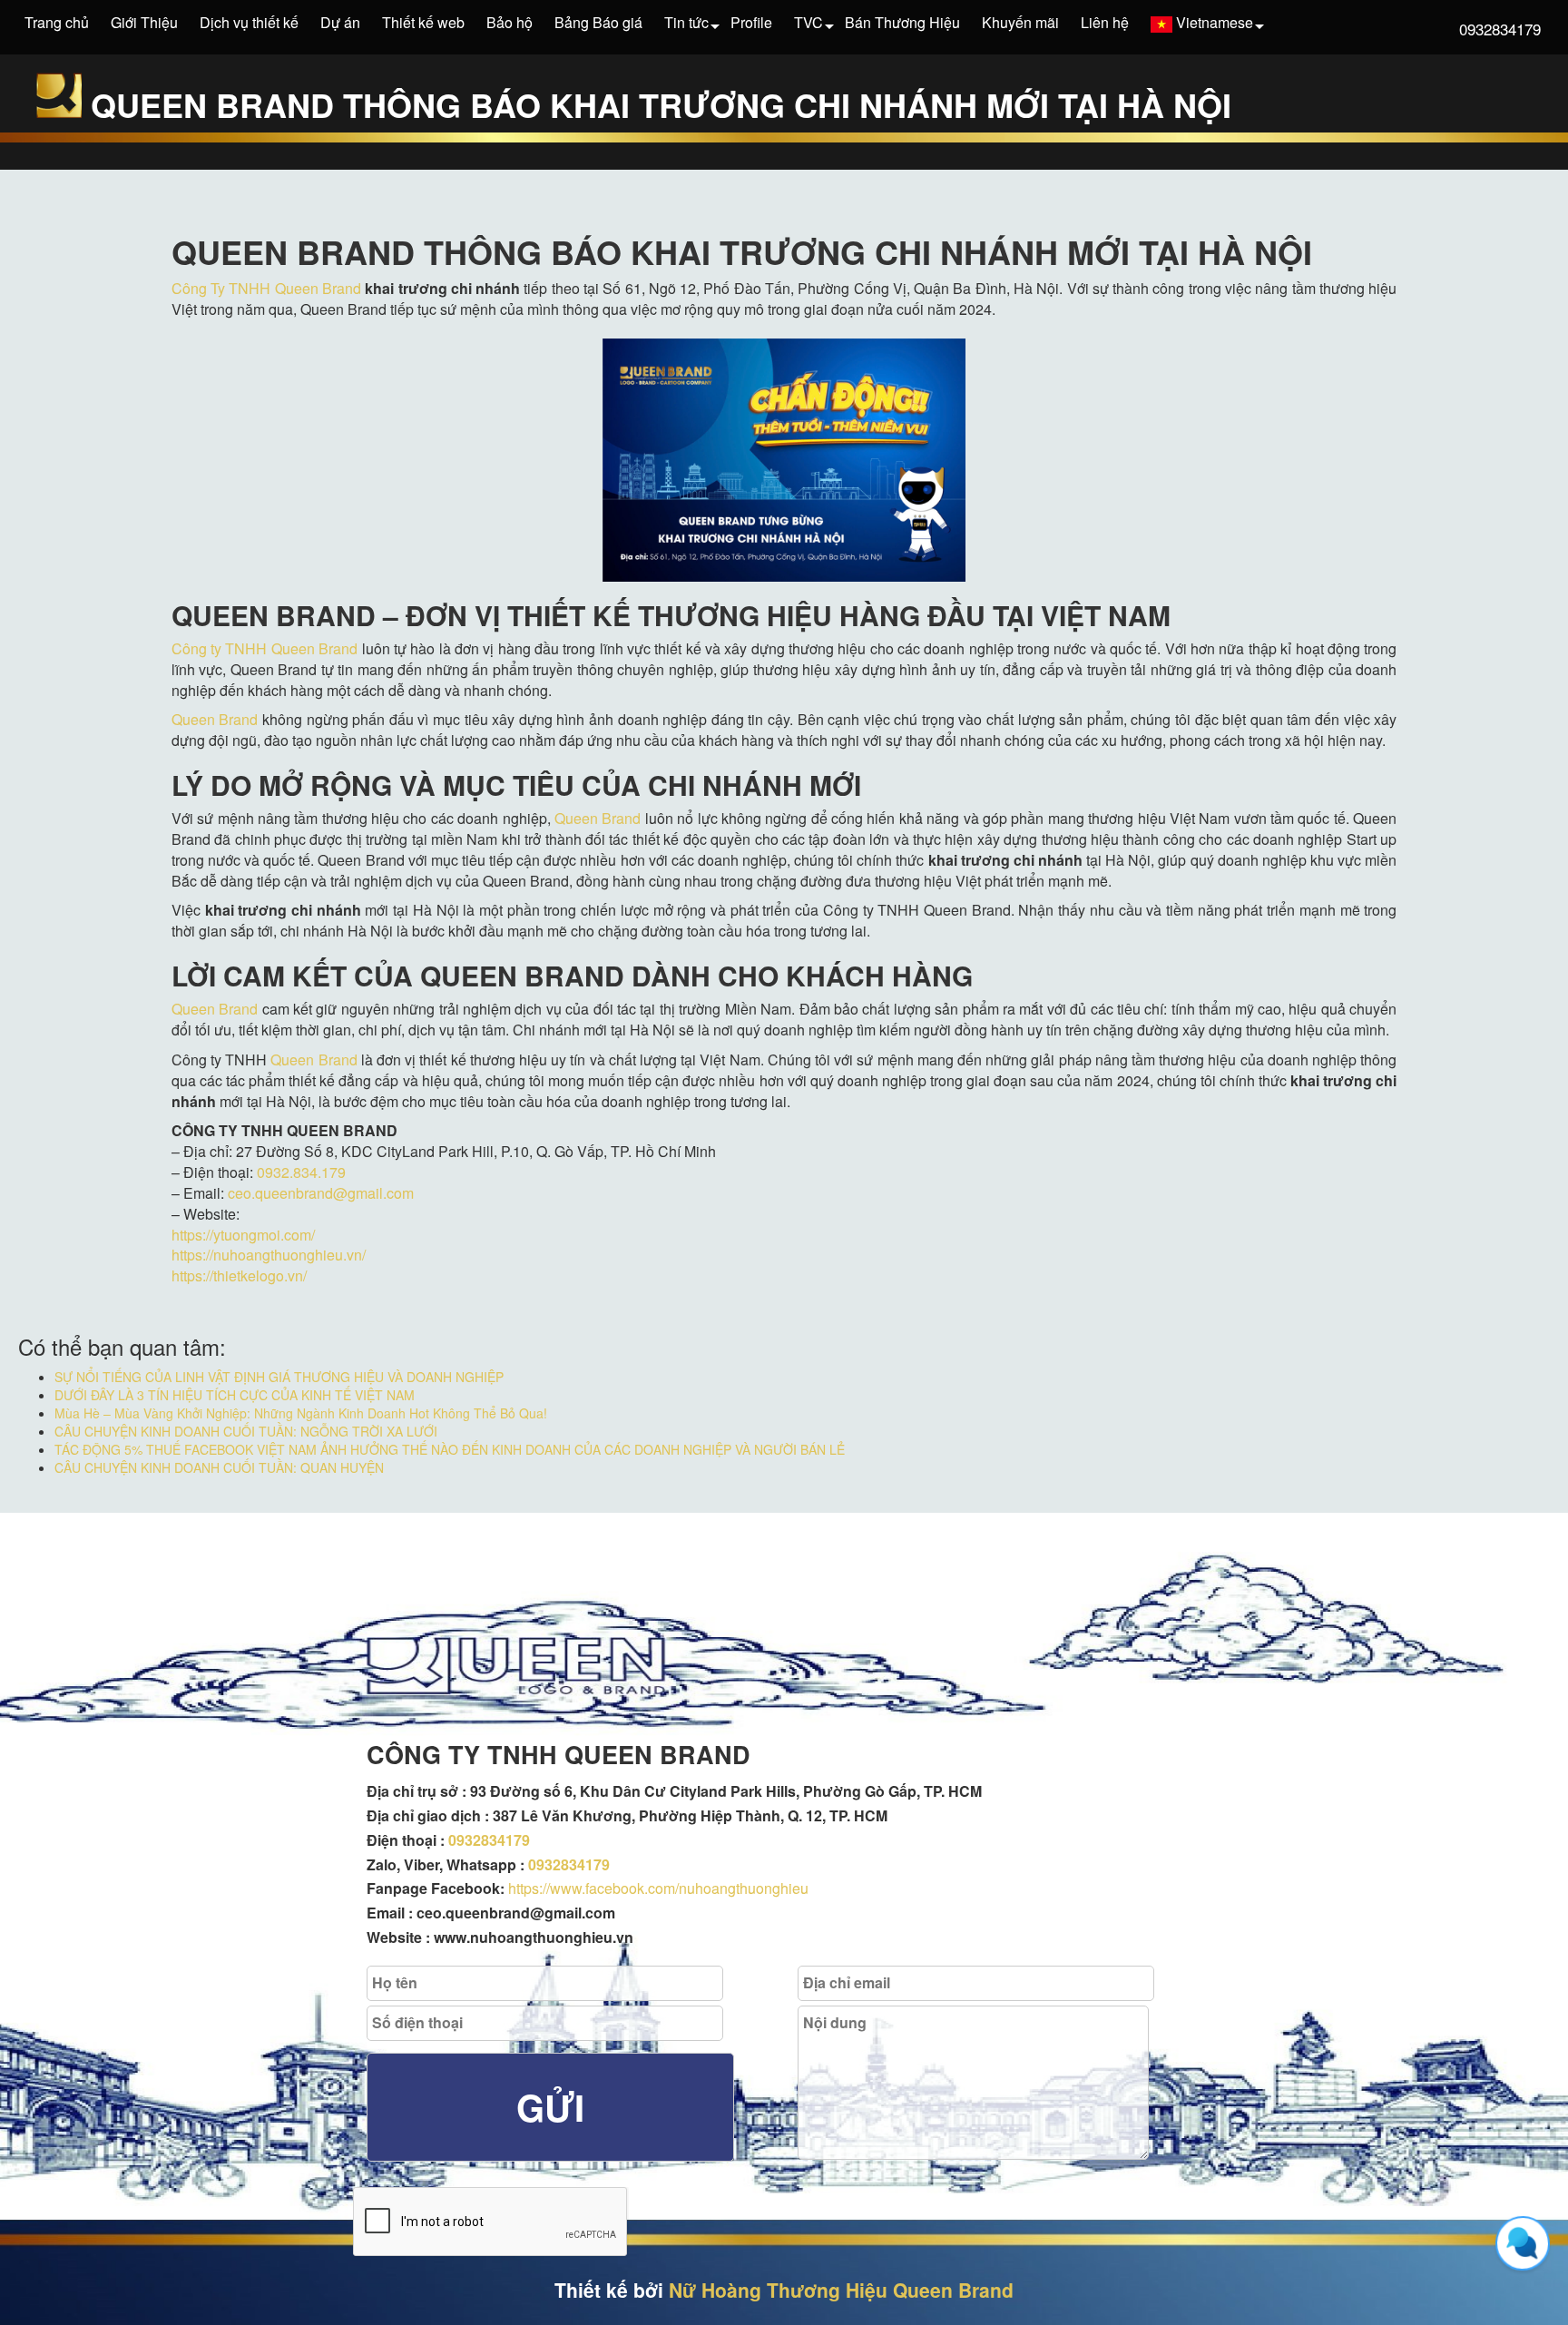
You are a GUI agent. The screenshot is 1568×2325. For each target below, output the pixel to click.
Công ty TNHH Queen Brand (265, 648)
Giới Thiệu (144, 22)
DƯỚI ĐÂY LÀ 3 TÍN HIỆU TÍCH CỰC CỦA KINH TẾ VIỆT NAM (235, 1395)
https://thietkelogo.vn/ (239, 1275)
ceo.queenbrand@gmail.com (321, 1193)
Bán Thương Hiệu (902, 22)
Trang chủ (57, 22)
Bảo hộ (510, 22)
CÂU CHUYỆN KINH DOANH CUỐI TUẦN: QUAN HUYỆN (219, 1467)
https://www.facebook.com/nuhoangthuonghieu (658, 1888)
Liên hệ (1105, 22)
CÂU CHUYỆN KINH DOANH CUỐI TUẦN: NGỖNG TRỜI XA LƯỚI (246, 1431)
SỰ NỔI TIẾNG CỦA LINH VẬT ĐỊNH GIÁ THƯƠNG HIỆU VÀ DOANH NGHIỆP (279, 1377)
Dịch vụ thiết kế (249, 22)
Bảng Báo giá (598, 22)
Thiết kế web (423, 22)
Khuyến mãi (1020, 22)
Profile (751, 22)
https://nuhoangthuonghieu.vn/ (269, 1255)
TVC (808, 22)
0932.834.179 (301, 1172)
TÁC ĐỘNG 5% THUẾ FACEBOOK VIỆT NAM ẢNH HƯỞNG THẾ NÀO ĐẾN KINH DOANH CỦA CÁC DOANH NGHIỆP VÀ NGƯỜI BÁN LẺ (450, 1449)
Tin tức (686, 22)
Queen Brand (215, 719)
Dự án (340, 22)
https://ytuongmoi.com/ (243, 1235)
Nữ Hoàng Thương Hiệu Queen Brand (841, 2290)
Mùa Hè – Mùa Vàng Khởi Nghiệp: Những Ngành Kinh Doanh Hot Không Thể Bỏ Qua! (301, 1413)
